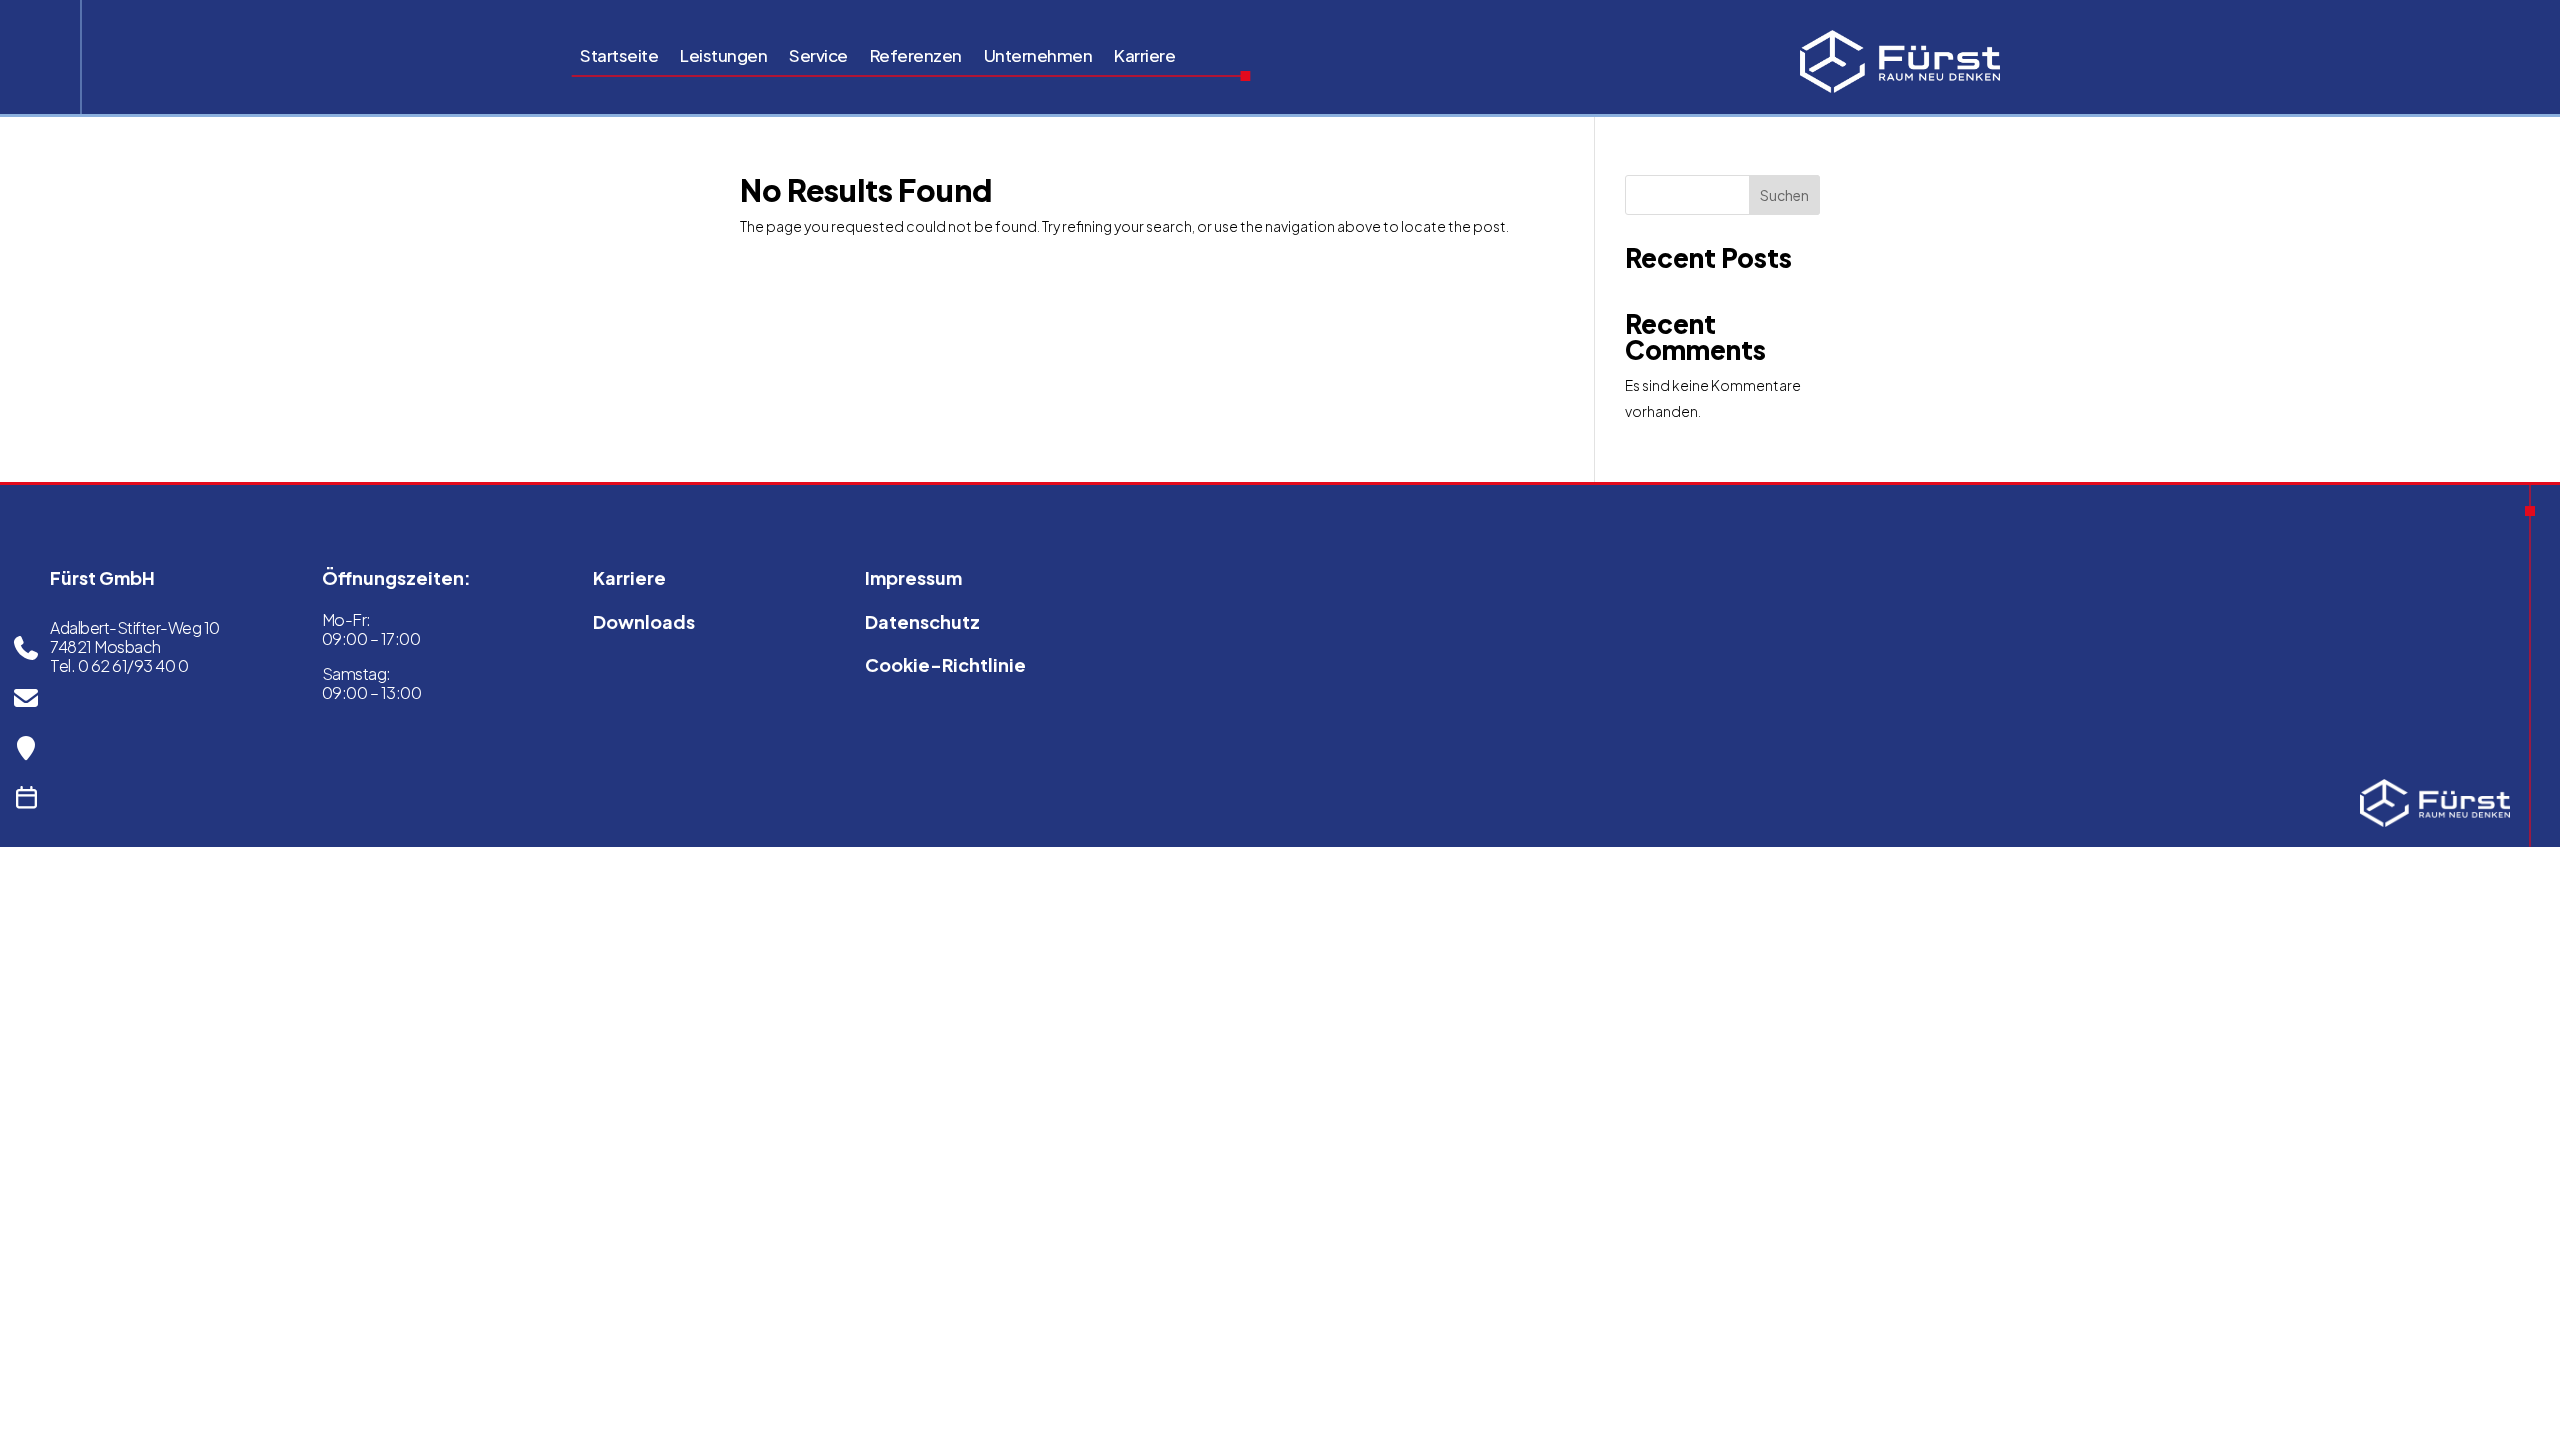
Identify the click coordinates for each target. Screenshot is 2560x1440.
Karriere (1144, 57)
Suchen (1784, 195)
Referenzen (916, 57)
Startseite (619, 57)
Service (818, 57)
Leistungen (723, 57)
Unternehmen (1038, 57)
